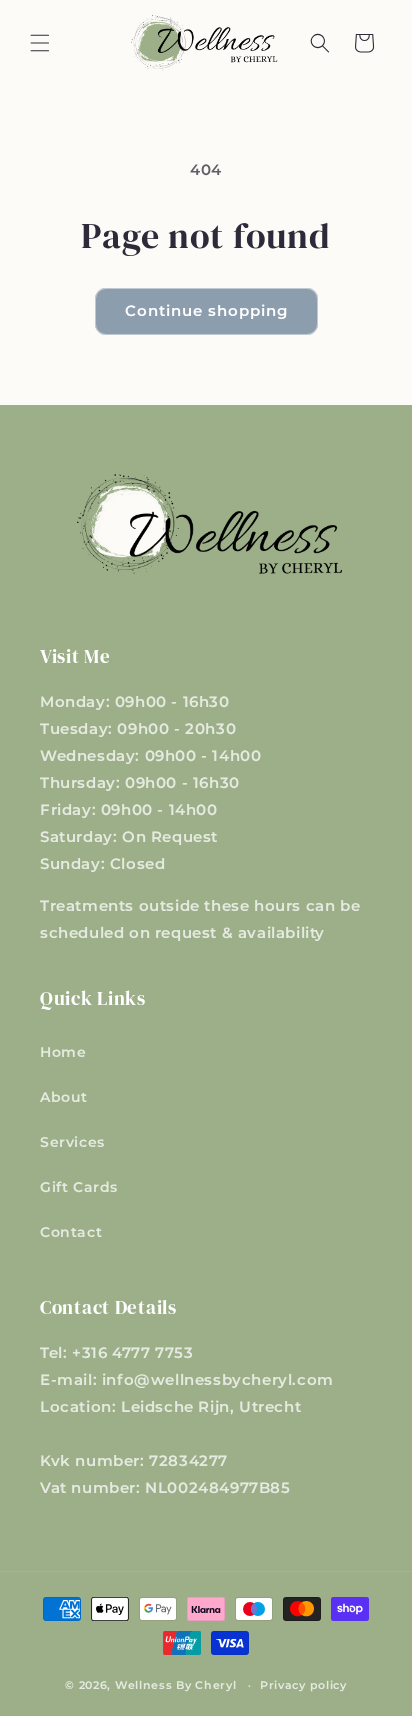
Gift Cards (79, 1187)
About (64, 1097)
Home (63, 1052)
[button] (40, 43)
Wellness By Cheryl (176, 1685)
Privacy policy (303, 1685)
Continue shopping (206, 310)
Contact (71, 1232)
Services (72, 1142)
